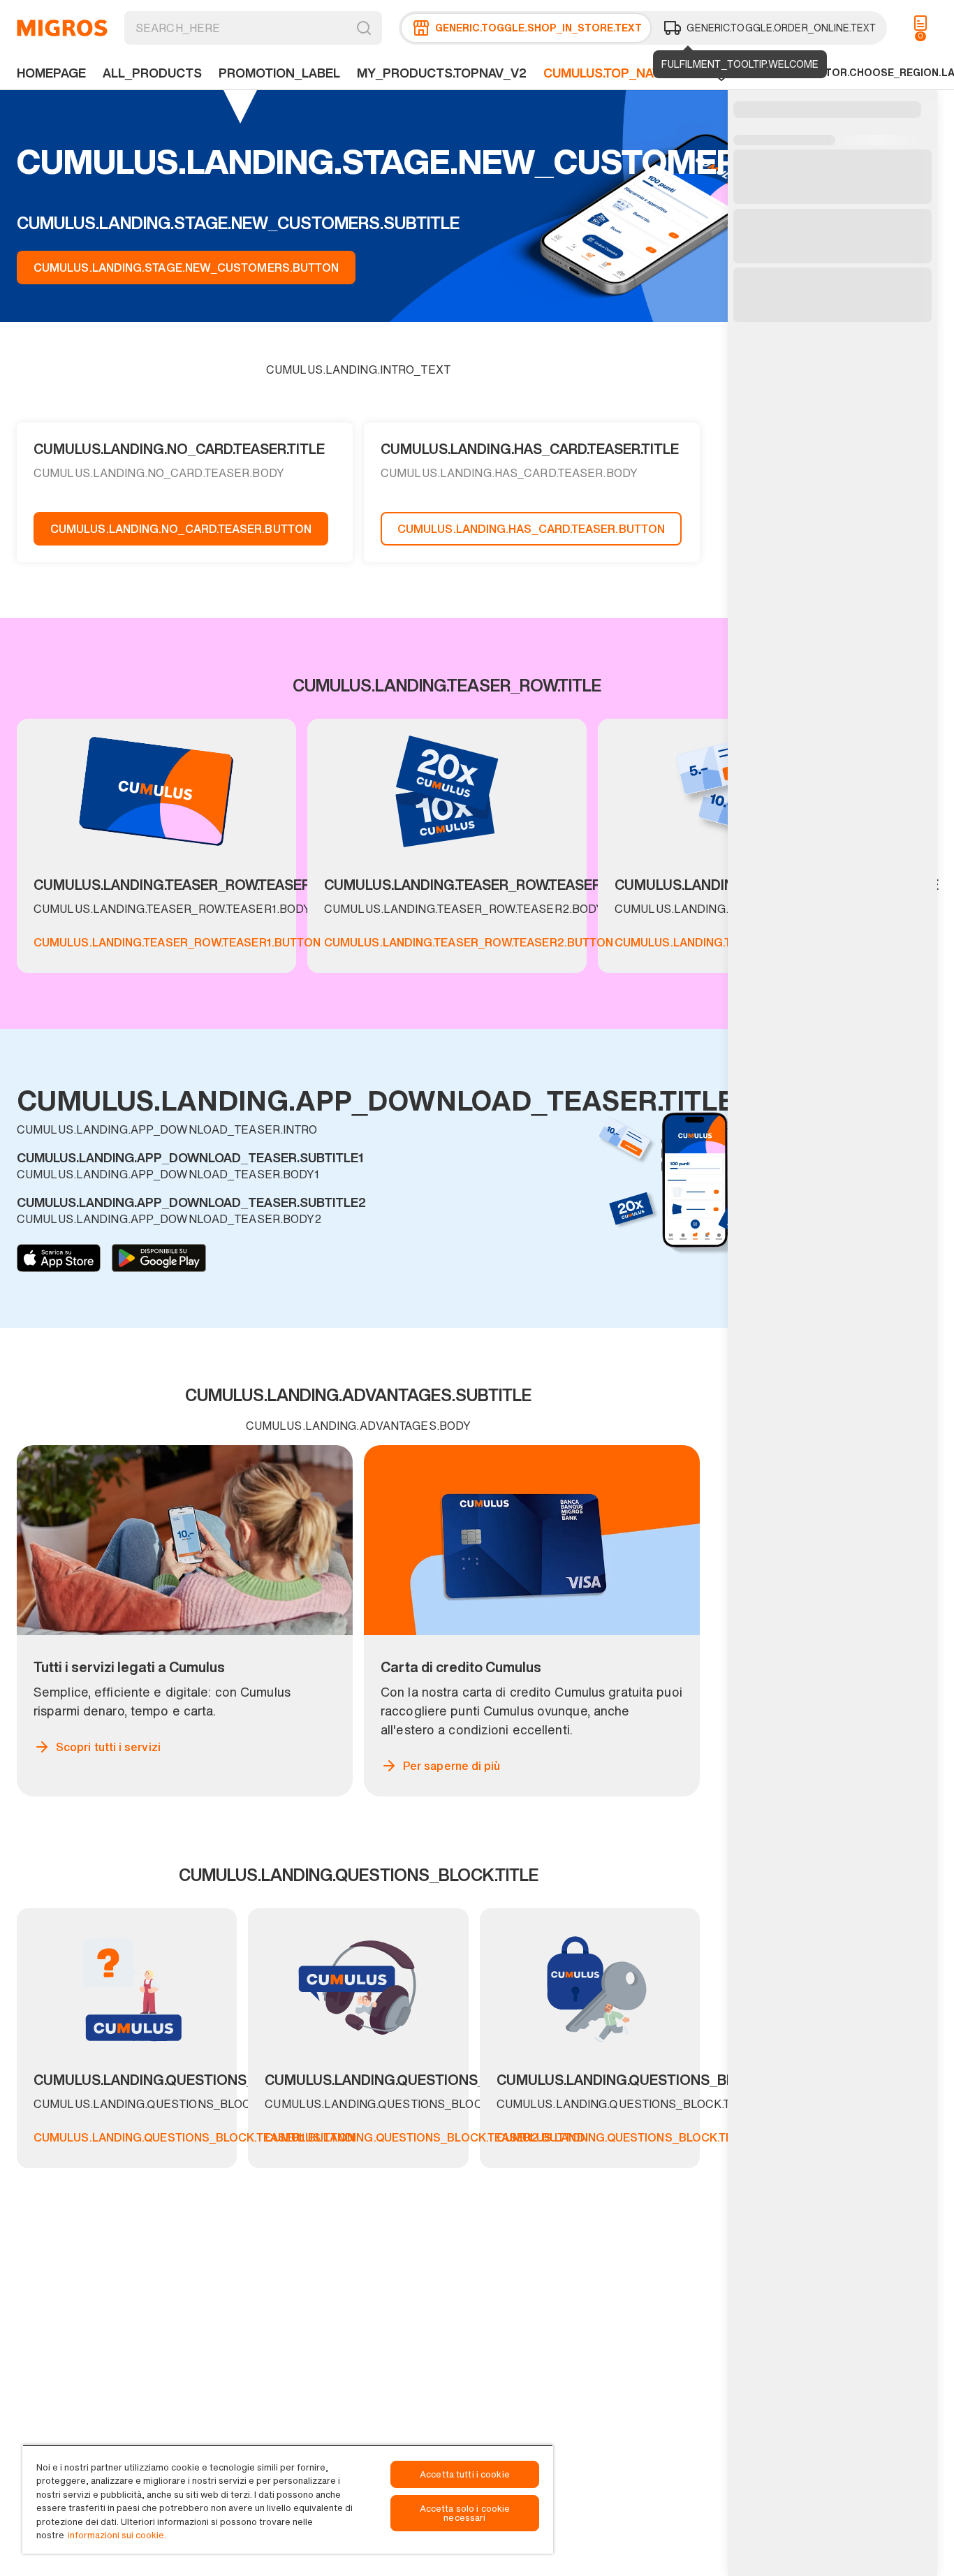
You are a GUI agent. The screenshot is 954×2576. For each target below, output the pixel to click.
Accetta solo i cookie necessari (465, 2513)
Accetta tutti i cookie (465, 2474)
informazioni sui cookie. (117, 2535)
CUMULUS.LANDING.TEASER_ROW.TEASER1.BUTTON (177, 942)
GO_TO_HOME (62, 28)
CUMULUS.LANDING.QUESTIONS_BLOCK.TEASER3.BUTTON (659, 2137)
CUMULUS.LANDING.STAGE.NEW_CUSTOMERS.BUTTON (186, 268)
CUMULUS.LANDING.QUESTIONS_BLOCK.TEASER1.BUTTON (194, 2137)
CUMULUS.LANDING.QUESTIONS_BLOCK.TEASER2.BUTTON (426, 2137)
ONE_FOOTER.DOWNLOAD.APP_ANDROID (159, 1258)
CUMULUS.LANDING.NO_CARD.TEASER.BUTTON (181, 529)
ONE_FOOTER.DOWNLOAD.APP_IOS (59, 1258)
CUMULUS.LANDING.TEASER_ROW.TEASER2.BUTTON (469, 942)
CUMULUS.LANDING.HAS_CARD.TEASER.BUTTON (531, 529)
